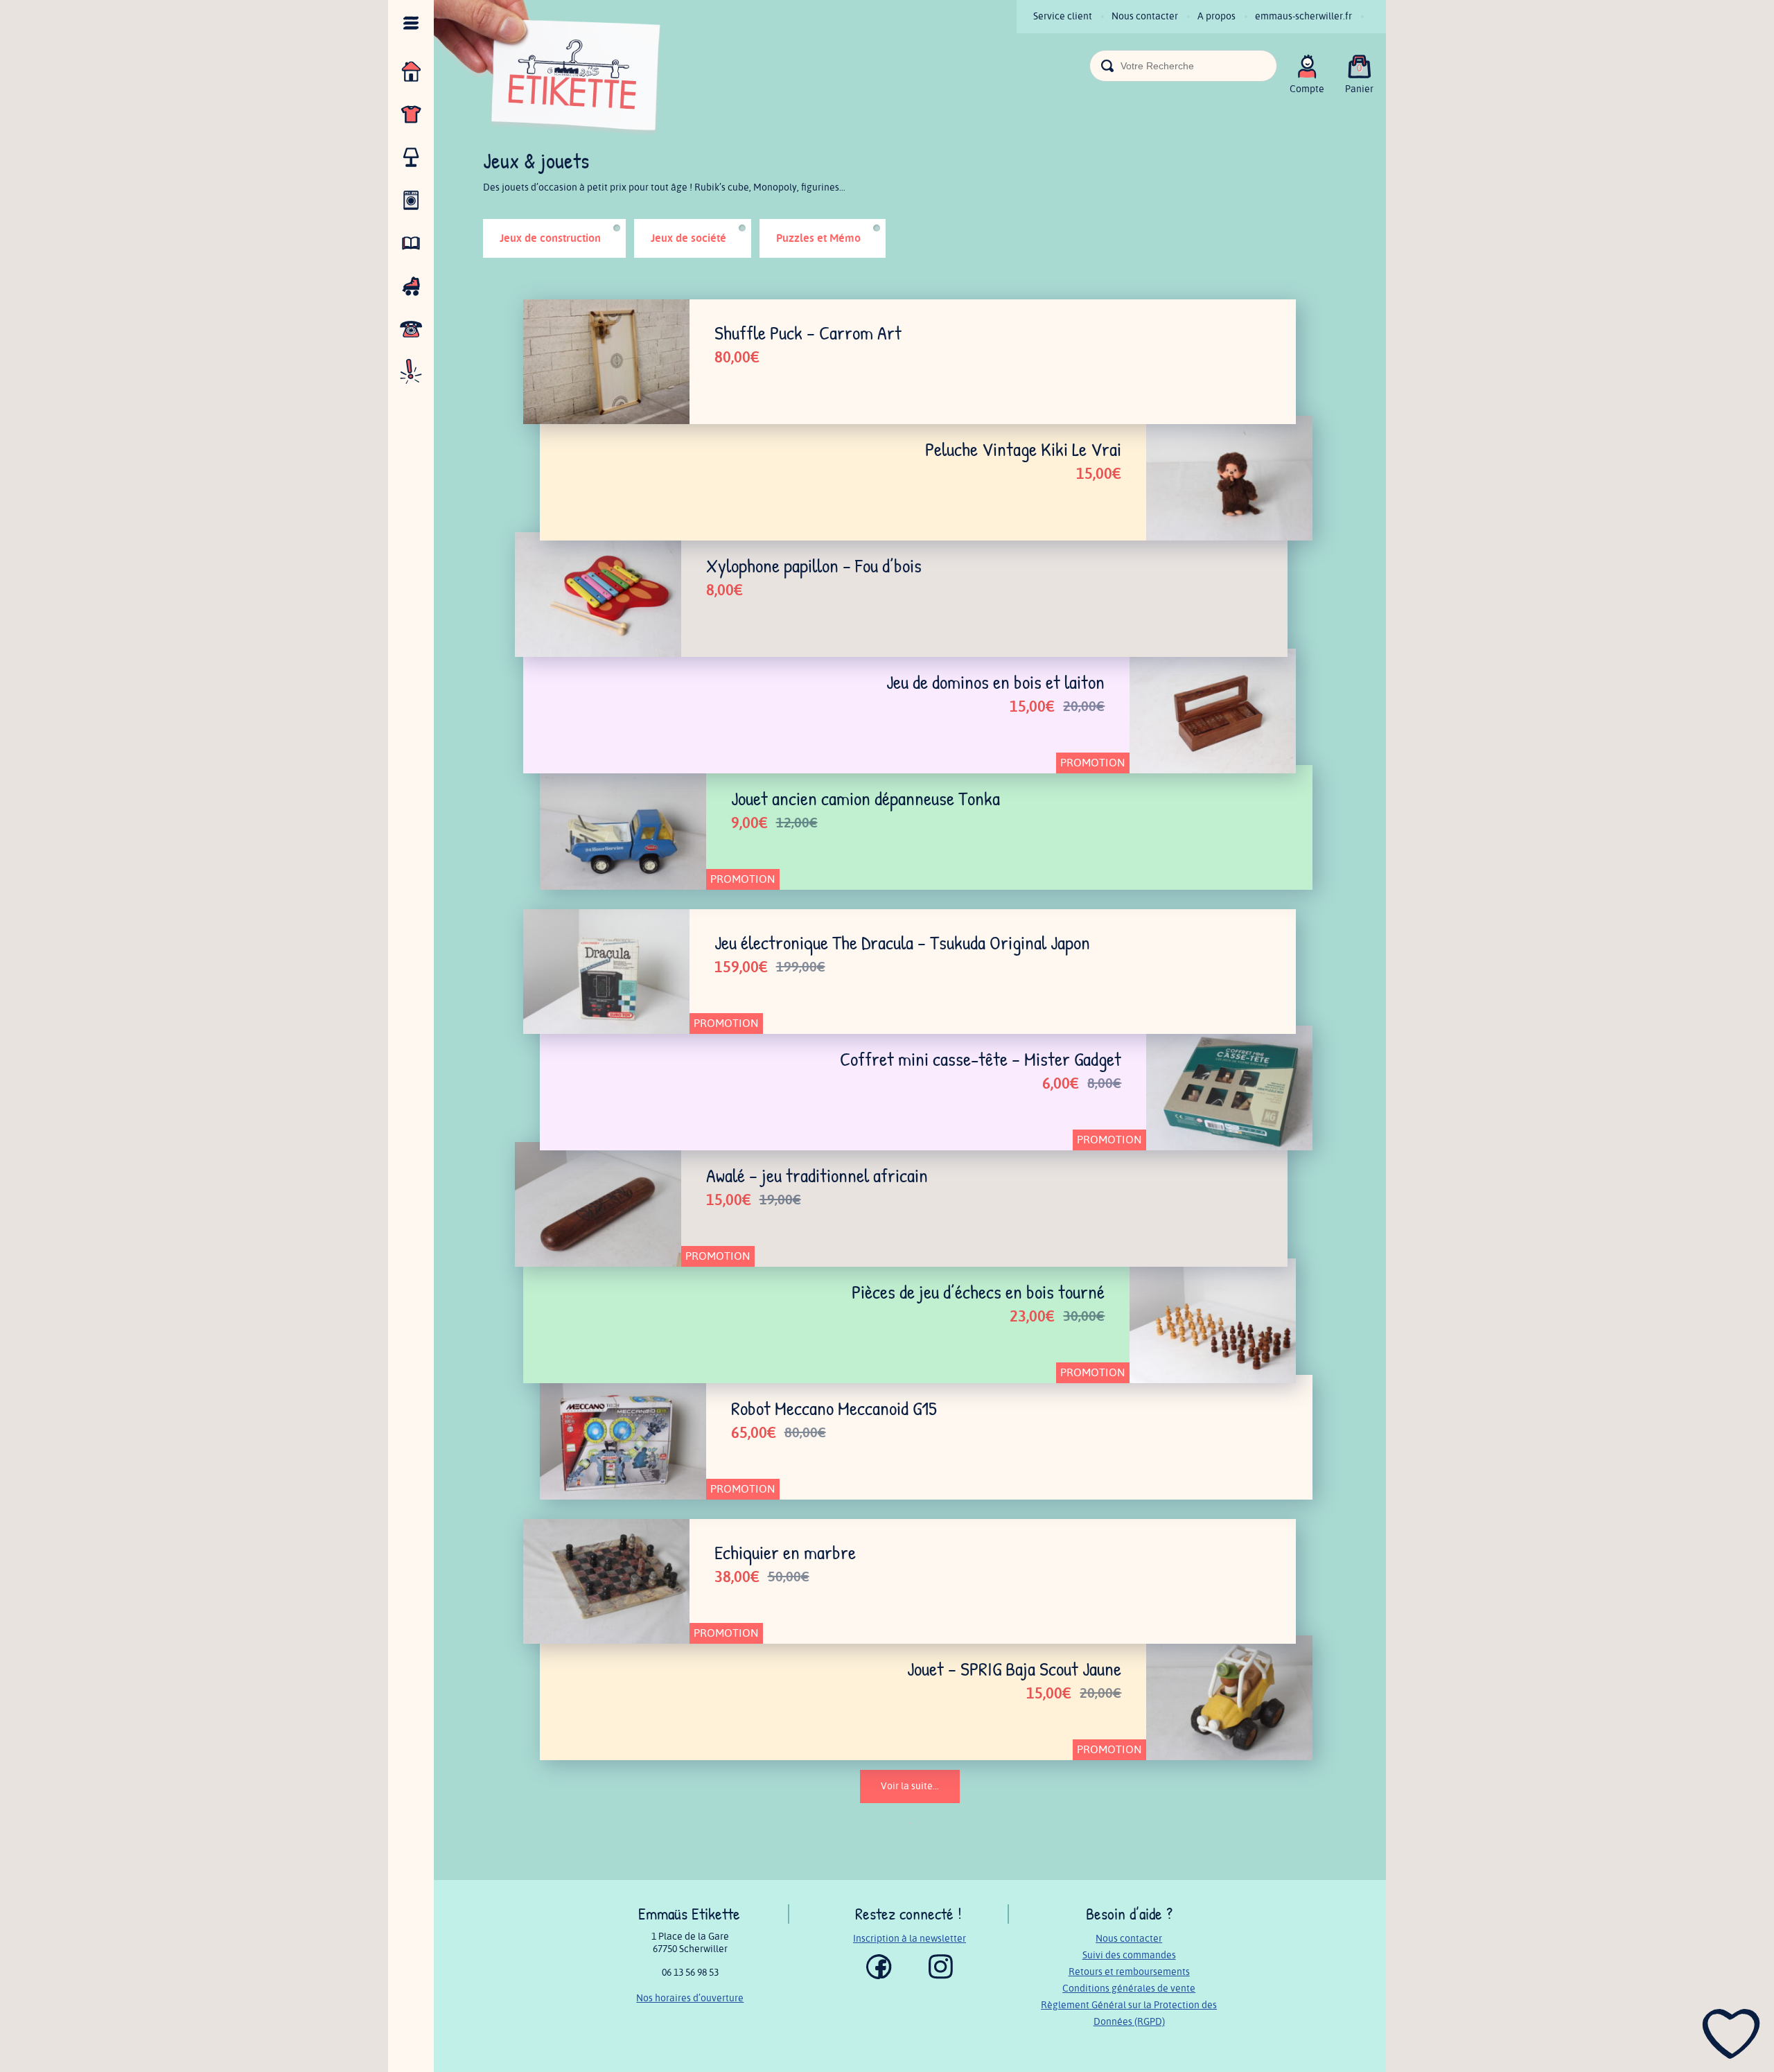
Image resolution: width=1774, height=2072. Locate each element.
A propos (1217, 16)
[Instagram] (941, 1976)
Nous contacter (1145, 16)
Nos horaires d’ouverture (690, 1998)
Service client (1063, 16)
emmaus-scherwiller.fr (1303, 16)
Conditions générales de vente (1129, 1988)
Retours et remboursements (1129, 1972)
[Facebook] (879, 1976)
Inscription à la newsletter (910, 1939)
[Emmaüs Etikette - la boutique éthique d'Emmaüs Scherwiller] (548, 70)
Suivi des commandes (1129, 1955)
